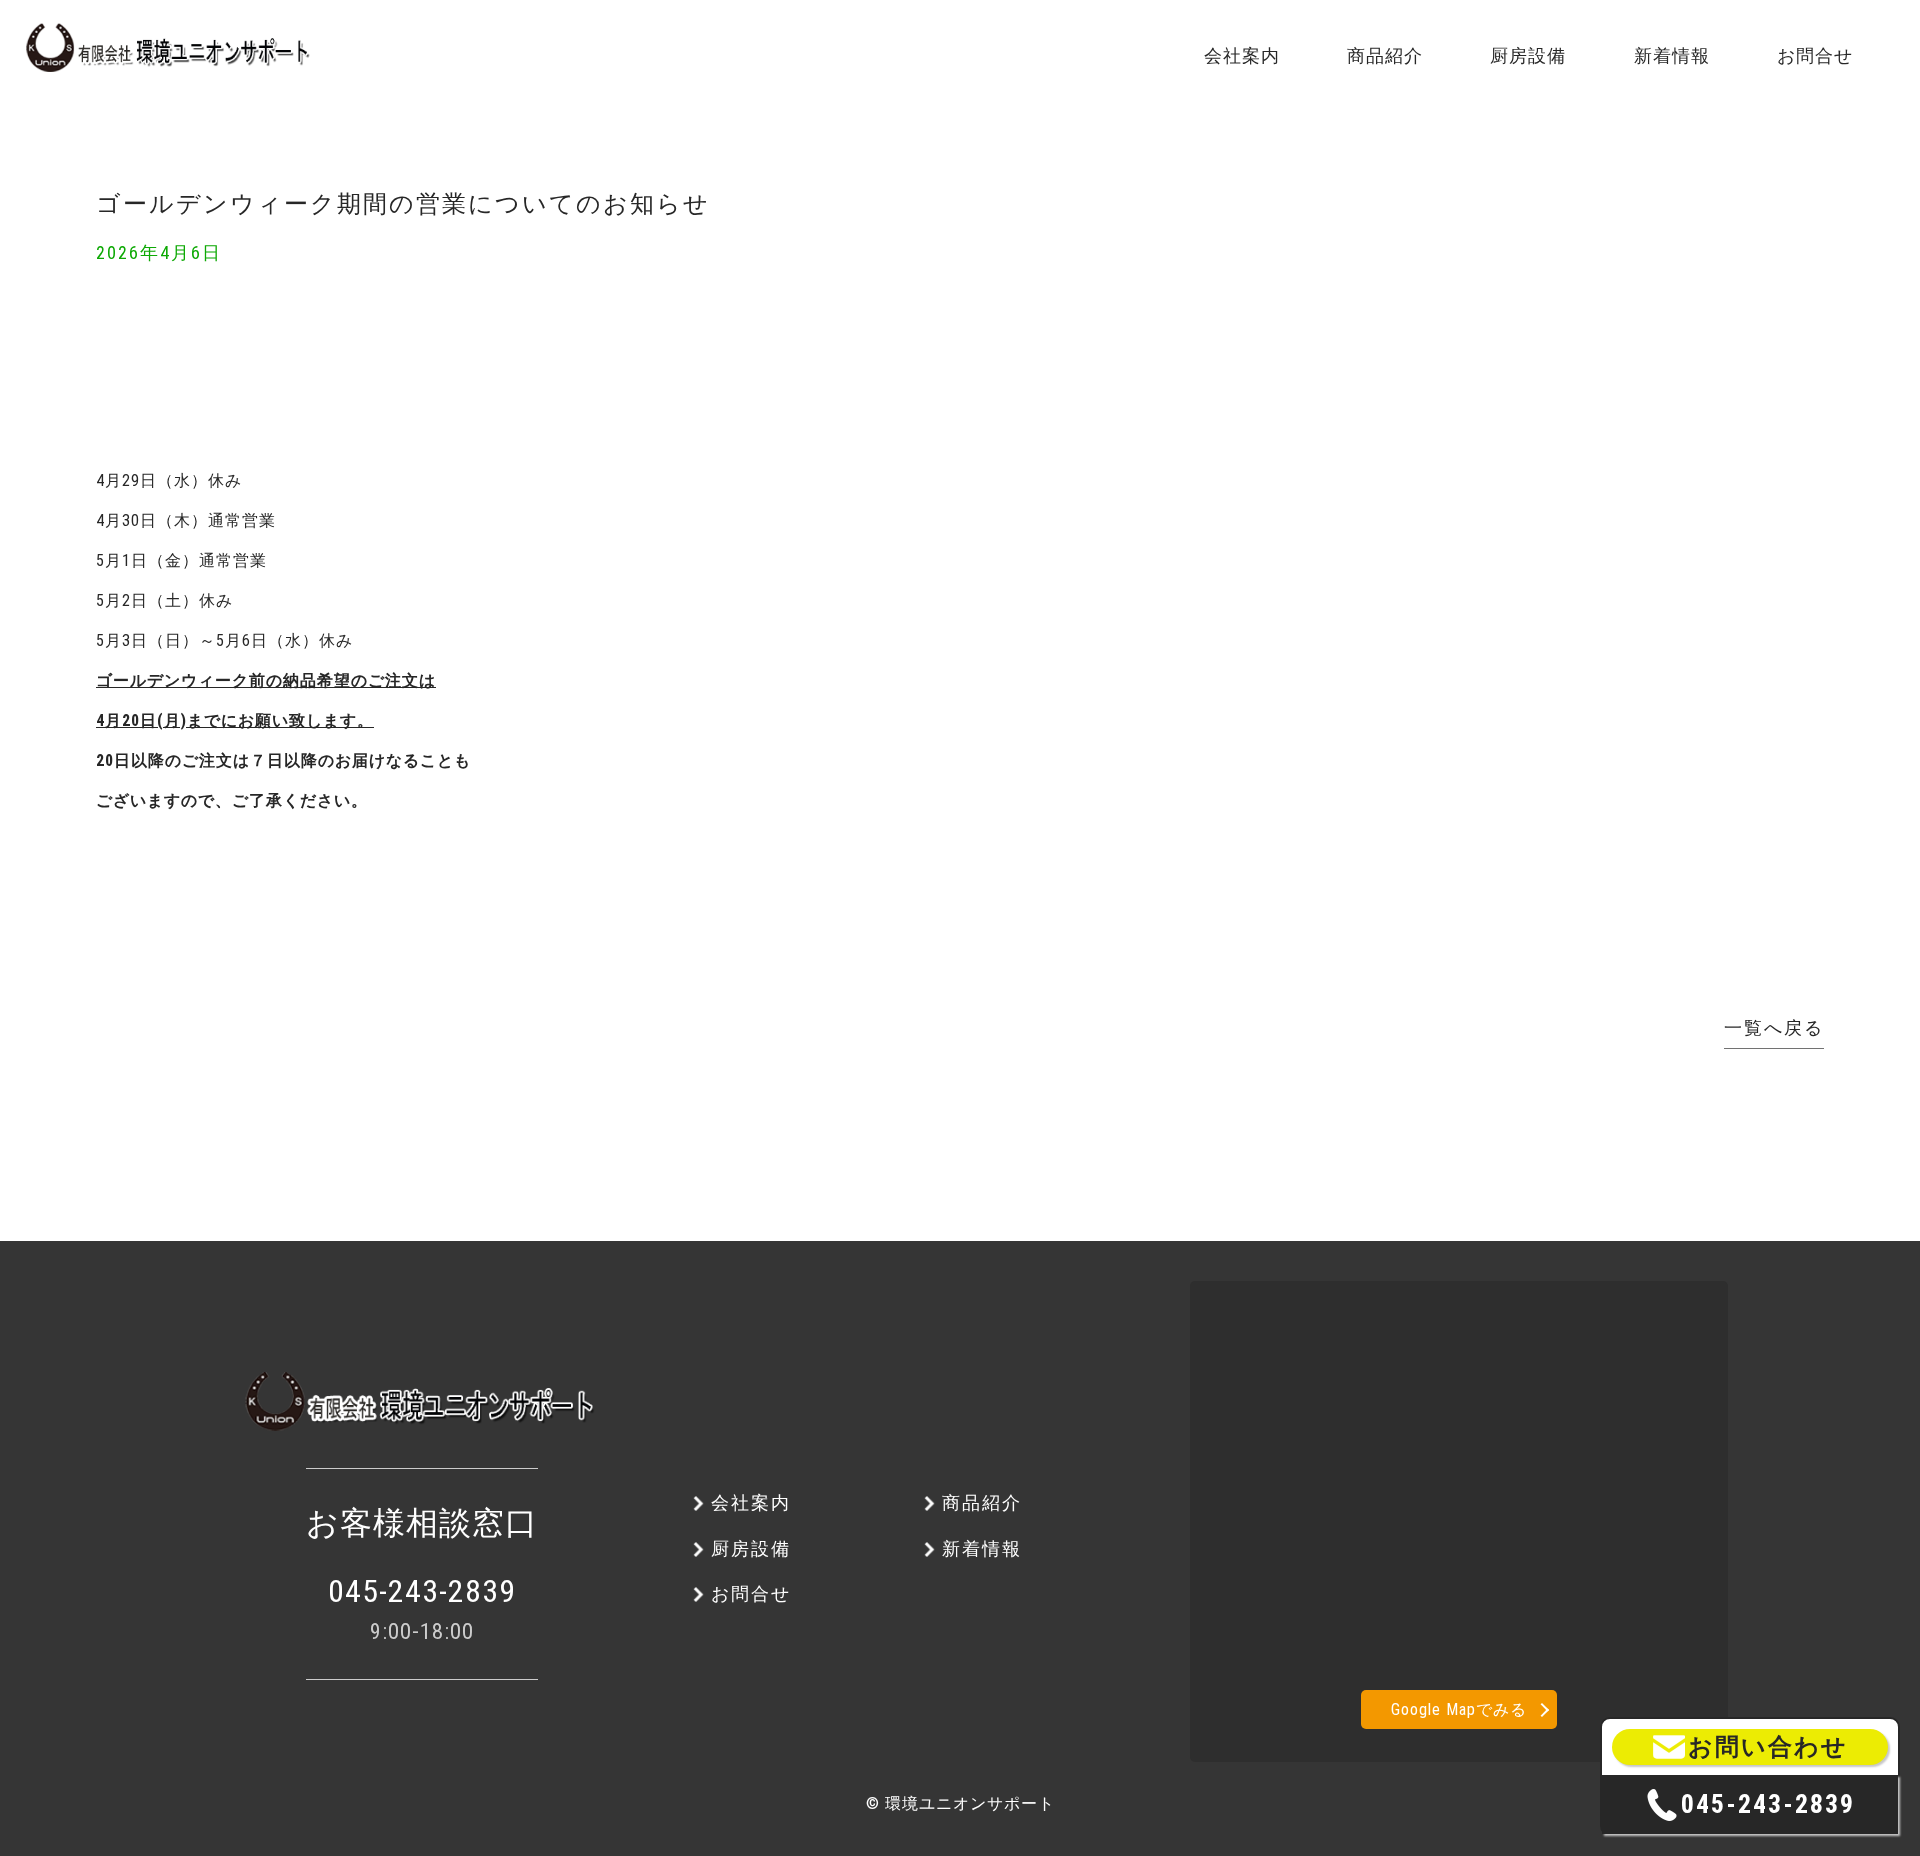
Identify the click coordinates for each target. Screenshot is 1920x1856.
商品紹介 (261, 156)
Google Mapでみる (1459, 1709)
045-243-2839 (422, 1591)
